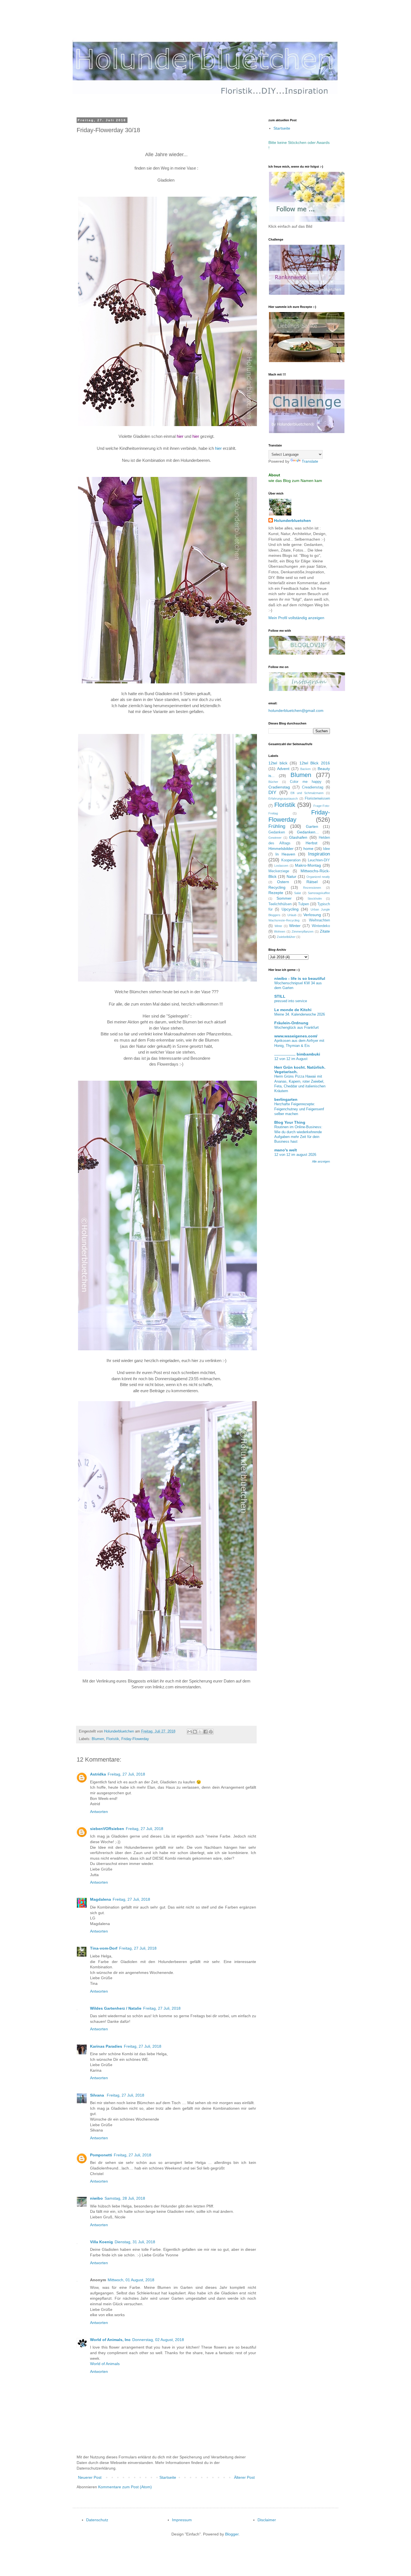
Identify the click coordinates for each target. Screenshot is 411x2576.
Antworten (99, 1812)
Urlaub (292, 915)
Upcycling (290, 909)
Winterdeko (321, 926)
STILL (280, 996)
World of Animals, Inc (110, 2340)
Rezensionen (312, 888)
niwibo (96, 2198)
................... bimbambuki (297, 1054)
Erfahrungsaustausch (283, 799)
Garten (312, 826)
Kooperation (291, 860)
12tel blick (278, 763)
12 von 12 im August (291, 1059)
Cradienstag (279, 787)
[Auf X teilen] (200, 1732)
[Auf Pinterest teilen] (211, 1732)
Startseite (168, 2477)
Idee (326, 849)
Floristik (113, 1739)
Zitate (325, 931)
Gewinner (275, 838)
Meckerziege (279, 871)
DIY (272, 792)
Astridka (98, 1774)
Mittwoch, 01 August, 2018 (131, 2280)
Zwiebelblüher (286, 937)
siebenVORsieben (107, 1829)
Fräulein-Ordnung (291, 1023)
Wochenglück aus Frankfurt (297, 1027)
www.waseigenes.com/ (296, 1036)
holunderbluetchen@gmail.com (296, 710)
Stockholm (315, 899)
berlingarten (286, 1099)
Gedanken (277, 832)
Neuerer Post (90, 2477)
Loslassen (281, 866)
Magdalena (101, 1899)
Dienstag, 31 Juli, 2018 (135, 2242)
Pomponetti (101, 2155)
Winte (278, 926)
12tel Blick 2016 (315, 763)
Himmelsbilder (281, 849)
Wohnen (280, 931)
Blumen (98, 1739)
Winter (295, 926)
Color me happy (306, 782)
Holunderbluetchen (292, 521)
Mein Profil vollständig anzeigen (296, 618)
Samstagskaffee (319, 893)
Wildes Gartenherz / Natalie (116, 2008)
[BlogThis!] (195, 1732)
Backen (305, 769)
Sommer (284, 898)
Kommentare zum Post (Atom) (125, 2487)
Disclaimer (267, 2520)
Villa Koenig (101, 2242)
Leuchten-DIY (319, 860)
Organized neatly (318, 877)
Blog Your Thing (290, 1122)
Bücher (273, 782)
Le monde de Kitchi (293, 1010)
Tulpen (303, 904)
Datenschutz (97, 2520)
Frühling (277, 826)
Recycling (277, 887)
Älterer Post (244, 2477)
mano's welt (286, 1150)
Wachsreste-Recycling (284, 920)
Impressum (182, 2520)
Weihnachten (319, 920)
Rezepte (276, 893)
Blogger (232, 2534)
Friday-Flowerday (135, 1739)
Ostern (283, 882)
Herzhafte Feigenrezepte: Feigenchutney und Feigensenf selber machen (299, 1109)
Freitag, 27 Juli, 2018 (126, 1774)
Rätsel (312, 882)
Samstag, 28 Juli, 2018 (125, 2198)
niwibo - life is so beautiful (300, 978)
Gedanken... (308, 832)
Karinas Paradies (106, 2046)
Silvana (98, 2095)
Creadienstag (313, 787)
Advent (283, 769)
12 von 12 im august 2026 (295, 1155)
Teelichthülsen (280, 904)
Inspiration (319, 854)
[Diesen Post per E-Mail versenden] (190, 1732)
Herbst (311, 843)
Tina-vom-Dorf (104, 1948)
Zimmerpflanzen (303, 931)
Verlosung (312, 915)
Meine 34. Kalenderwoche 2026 (300, 1014)
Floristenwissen (317, 799)
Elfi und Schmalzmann (307, 793)
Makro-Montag (308, 865)
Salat (297, 893)
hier (218, 448)
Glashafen (298, 837)
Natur (291, 876)
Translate (310, 461)
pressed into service (291, 1001)
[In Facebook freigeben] (206, 1732)
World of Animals (105, 2364)
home (308, 849)
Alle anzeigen (321, 1161)
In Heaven (285, 854)
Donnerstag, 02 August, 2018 (158, 2340)
